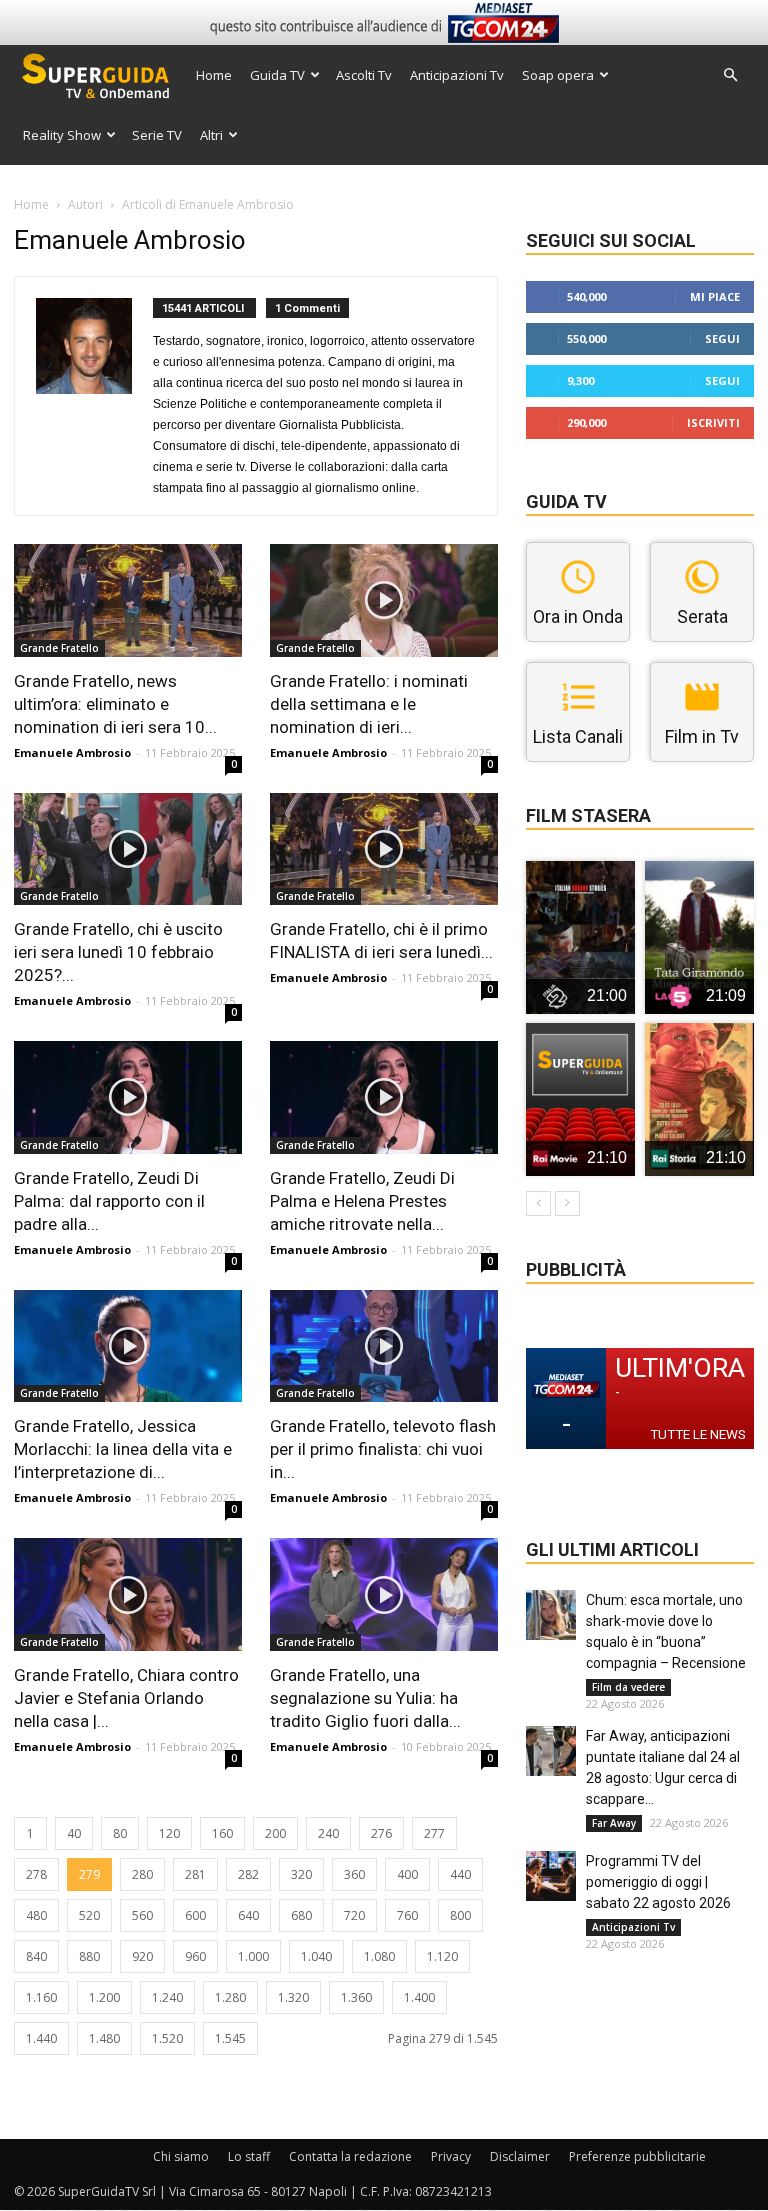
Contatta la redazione (350, 2156)
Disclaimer (520, 2156)
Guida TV (277, 75)
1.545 (230, 2038)
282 (248, 1874)
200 (275, 1833)
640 (248, 1915)
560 (142, 1915)
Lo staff (249, 2156)
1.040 (316, 1956)
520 (89, 1915)
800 (460, 1915)
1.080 (379, 1956)
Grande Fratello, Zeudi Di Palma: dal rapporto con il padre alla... (109, 1201)
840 (36, 1956)
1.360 (356, 1997)
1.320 (293, 1997)
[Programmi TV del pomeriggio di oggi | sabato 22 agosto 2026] (551, 1876)
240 (328, 1833)
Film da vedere (628, 1687)
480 (36, 1915)
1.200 (104, 1997)
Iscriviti (713, 422)
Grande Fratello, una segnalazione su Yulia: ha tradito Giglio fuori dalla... (365, 1698)
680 (301, 1915)
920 (142, 1956)
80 (120, 1833)
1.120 (442, 1956)
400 (407, 1874)
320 (301, 1874)
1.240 (167, 1997)
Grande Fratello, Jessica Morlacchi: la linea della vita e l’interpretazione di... (123, 1449)
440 (460, 1874)
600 (195, 1915)
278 (36, 1874)
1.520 (167, 2038)
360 (354, 1874)
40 (74, 1833)
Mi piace (715, 296)
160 (222, 1833)
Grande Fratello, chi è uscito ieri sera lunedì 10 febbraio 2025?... (118, 952)
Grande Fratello (59, 648)
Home (214, 75)
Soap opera (558, 75)
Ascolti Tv (364, 75)
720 (354, 1915)
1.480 (104, 2038)
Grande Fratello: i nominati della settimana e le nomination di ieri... (369, 704)
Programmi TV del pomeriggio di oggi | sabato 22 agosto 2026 (658, 1882)
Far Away (614, 1823)
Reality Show (62, 135)
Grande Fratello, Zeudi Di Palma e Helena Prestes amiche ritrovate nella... (362, 1201)
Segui (722, 338)
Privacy (451, 2156)
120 (169, 1833)
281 (195, 1874)
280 (142, 1874)
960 (195, 1956)
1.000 (253, 1956)
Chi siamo (181, 2156)
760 (407, 1915)
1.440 (41, 2038)
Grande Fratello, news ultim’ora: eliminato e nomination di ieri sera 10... (115, 704)
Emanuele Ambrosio (72, 752)
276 (381, 1833)
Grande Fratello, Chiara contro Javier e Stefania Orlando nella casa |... (126, 1698)
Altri (211, 135)
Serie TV (157, 135)
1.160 (41, 1997)
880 (89, 1956)
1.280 (230, 1997)
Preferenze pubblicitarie (637, 2156)
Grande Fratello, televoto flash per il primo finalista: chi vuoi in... (383, 1449)
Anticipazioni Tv (457, 75)
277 (434, 1833)
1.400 (419, 1997)
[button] (730, 75)
